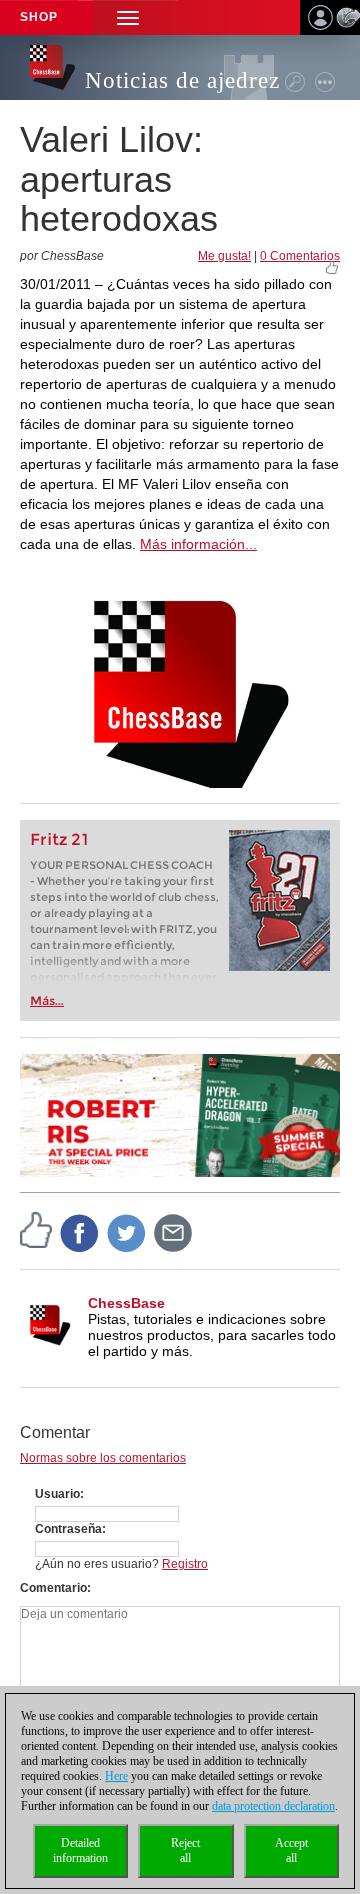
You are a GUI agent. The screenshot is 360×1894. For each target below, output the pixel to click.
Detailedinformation (80, 1850)
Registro (185, 1564)
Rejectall (185, 1850)
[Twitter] (127, 1232)
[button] (128, 17)
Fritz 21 (59, 839)
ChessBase (126, 1303)
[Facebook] (80, 1232)
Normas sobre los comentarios (103, 1458)
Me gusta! (224, 256)
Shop (39, 17)
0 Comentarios (300, 256)
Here (116, 1776)
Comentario (53, 1588)
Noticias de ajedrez (182, 80)
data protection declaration (273, 1806)
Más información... (198, 544)
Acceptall (291, 1850)
